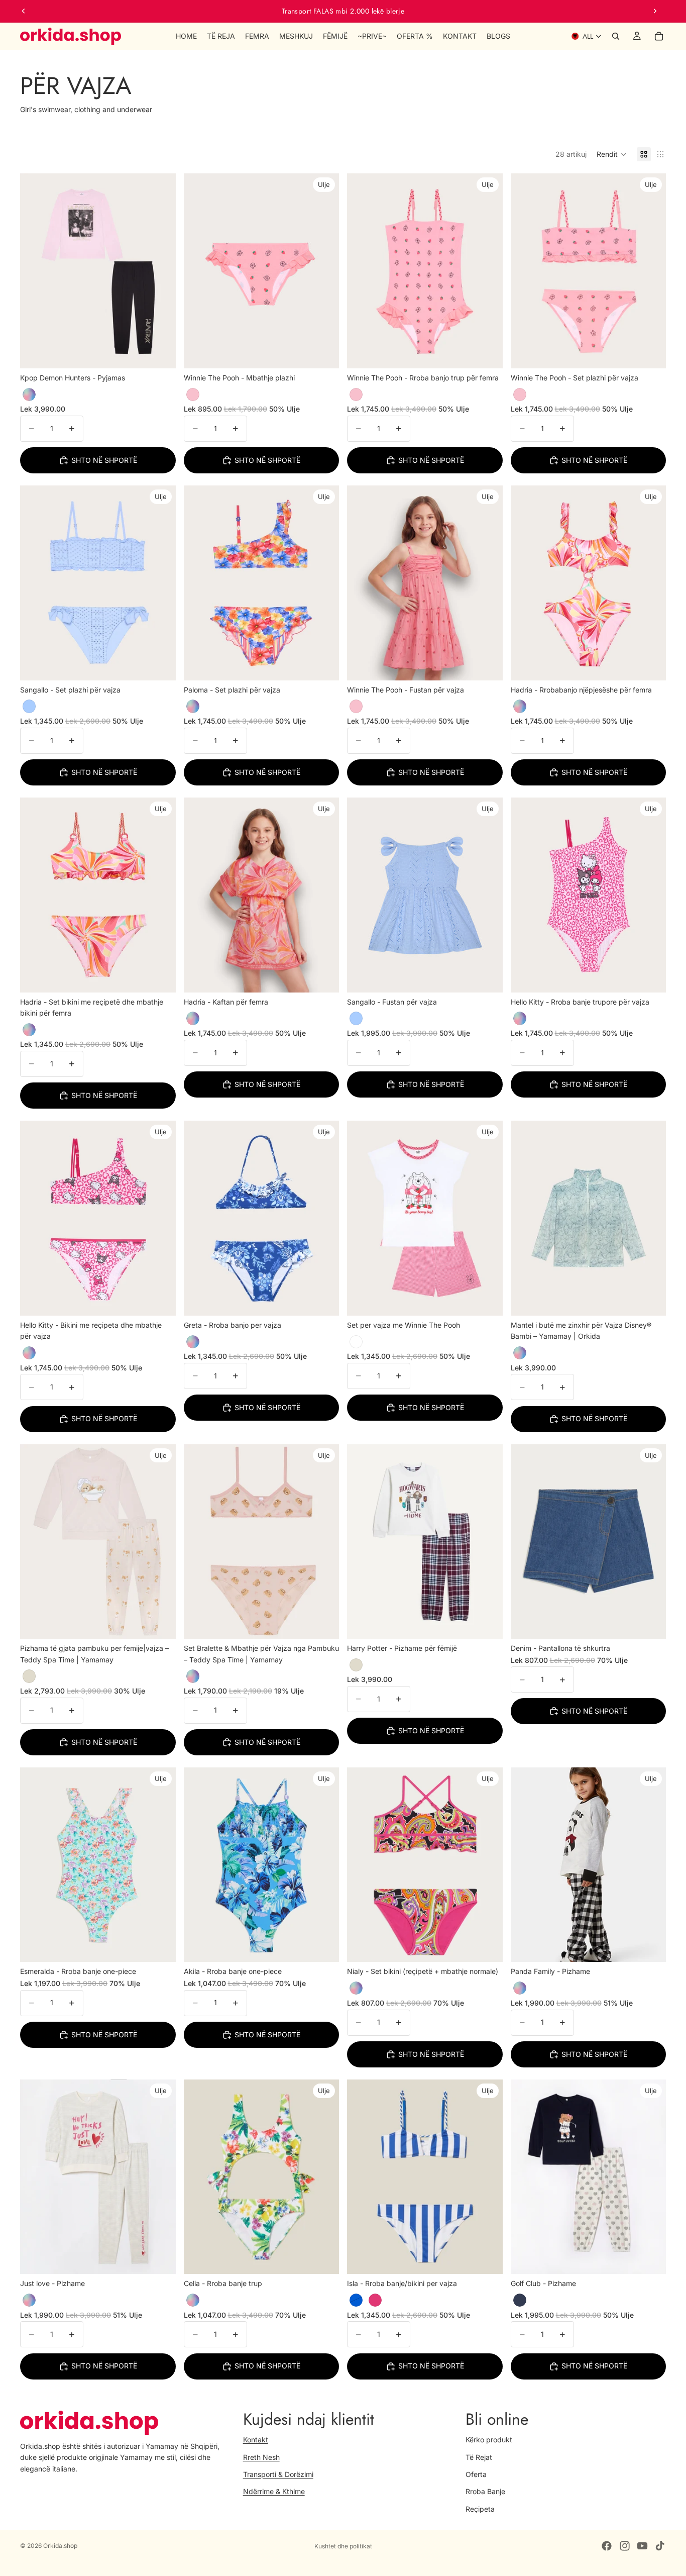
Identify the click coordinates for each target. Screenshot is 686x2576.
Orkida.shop (60, 2546)
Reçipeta (480, 2509)
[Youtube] (642, 2546)
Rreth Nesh (261, 2457)
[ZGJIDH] (160, 353)
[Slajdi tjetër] (655, 11)
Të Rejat (479, 2457)
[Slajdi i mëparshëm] (24, 11)
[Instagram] (625, 2546)
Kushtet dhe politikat (343, 2546)
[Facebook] (607, 2546)
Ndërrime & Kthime (274, 2491)
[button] (612, 154)
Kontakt (256, 2440)
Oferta (476, 2474)
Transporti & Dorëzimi (278, 2474)
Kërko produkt (489, 2440)
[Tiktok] (660, 2546)
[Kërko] (616, 36)
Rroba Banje (485, 2491)
